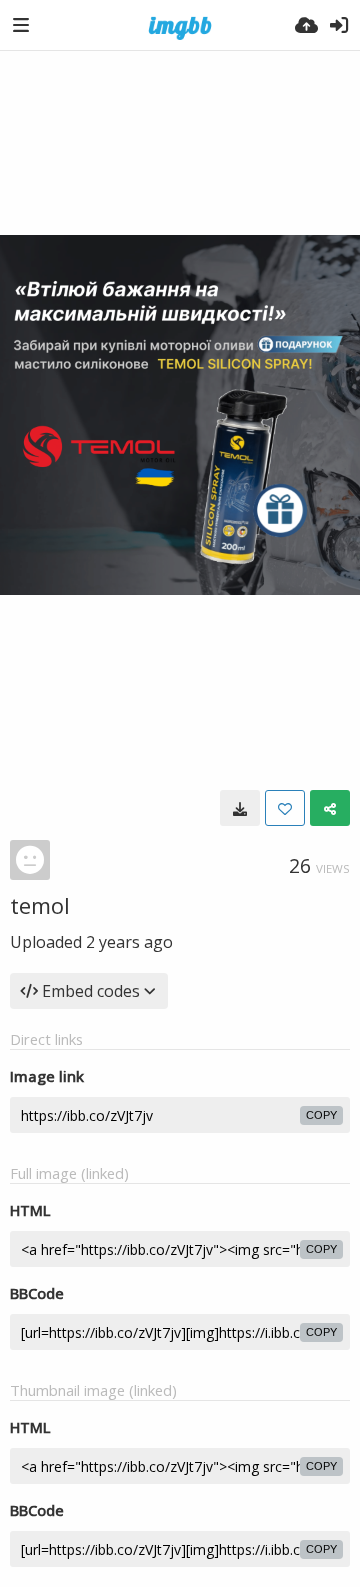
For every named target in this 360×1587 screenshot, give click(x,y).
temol (40, 905)
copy (321, 1115)
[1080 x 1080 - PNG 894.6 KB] (240, 808)
